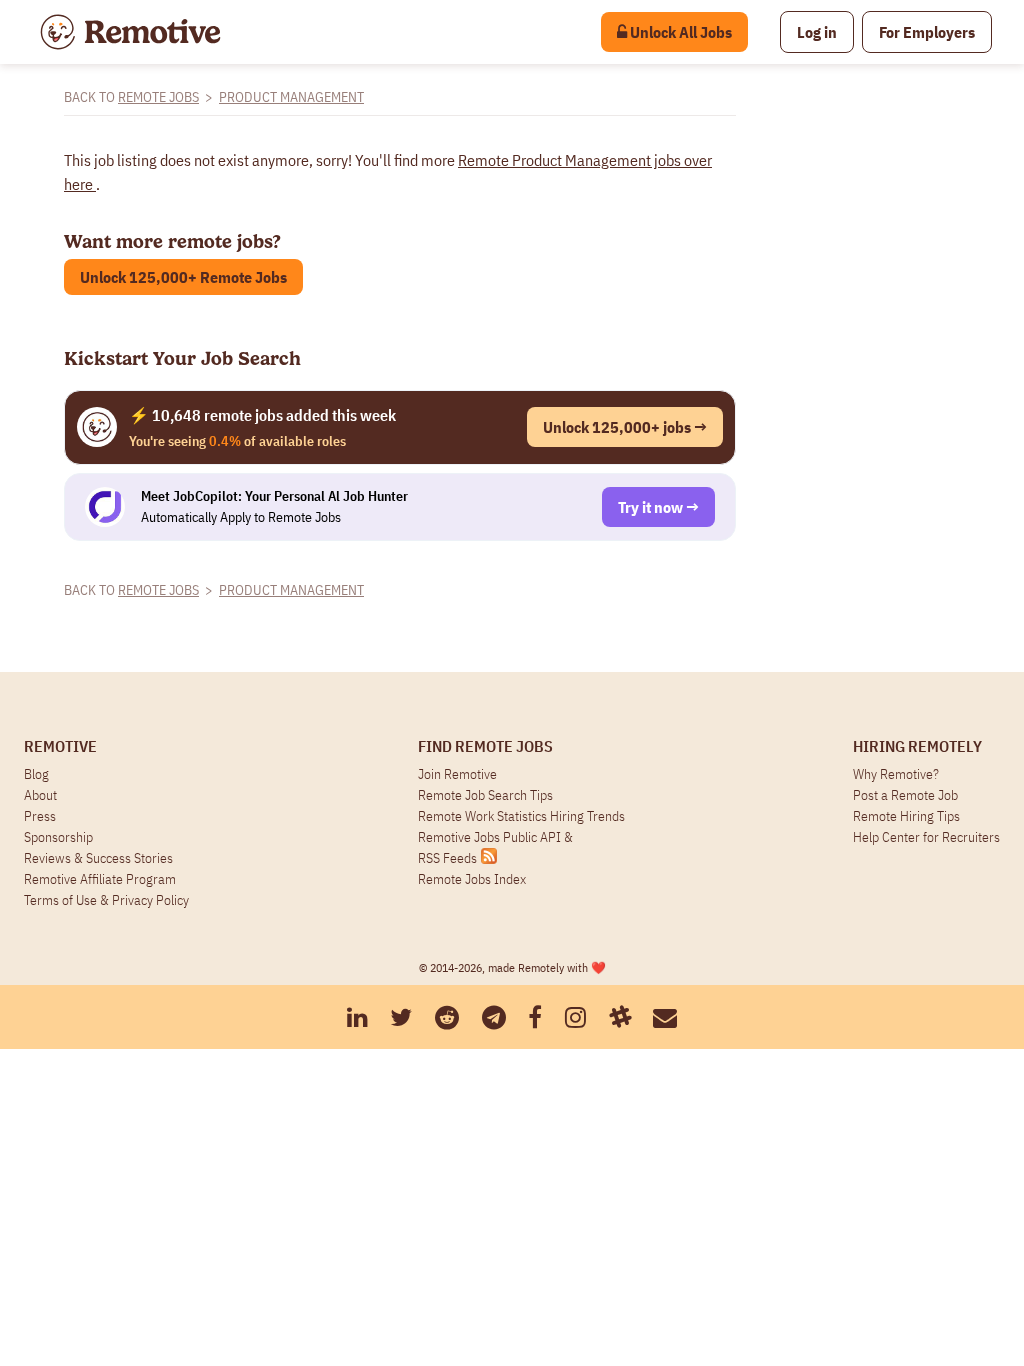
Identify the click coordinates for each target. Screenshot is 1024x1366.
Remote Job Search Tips (485, 795)
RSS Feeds (447, 858)
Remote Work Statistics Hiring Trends (521, 816)
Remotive (60, 746)
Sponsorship (58, 837)
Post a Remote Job (905, 795)
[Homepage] (130, 32)
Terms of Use (60, 900)
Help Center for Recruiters (926, 837)
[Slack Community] (620, 1017)
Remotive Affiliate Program (100, 879)
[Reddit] (447, 1017)
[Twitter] (401, 1017)
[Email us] (665, 1017)
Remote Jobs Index (472, 879)
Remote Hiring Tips (906, 816)
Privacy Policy (150, 900)
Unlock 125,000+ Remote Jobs (183, 277)
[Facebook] (535, 1017)
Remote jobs (158, 97)
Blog (36, 774)
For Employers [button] (927, 32)
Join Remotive (457, 774)
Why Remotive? (896, 774)
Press (40, 816)
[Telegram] (494, 1017)
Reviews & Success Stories (98, 858)
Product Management (291, 97)
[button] (817, 32)
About (40, 795)
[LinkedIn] (357, 1017)
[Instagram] (575, 1017)
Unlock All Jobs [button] (679, 32)
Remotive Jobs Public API (491, 837)
